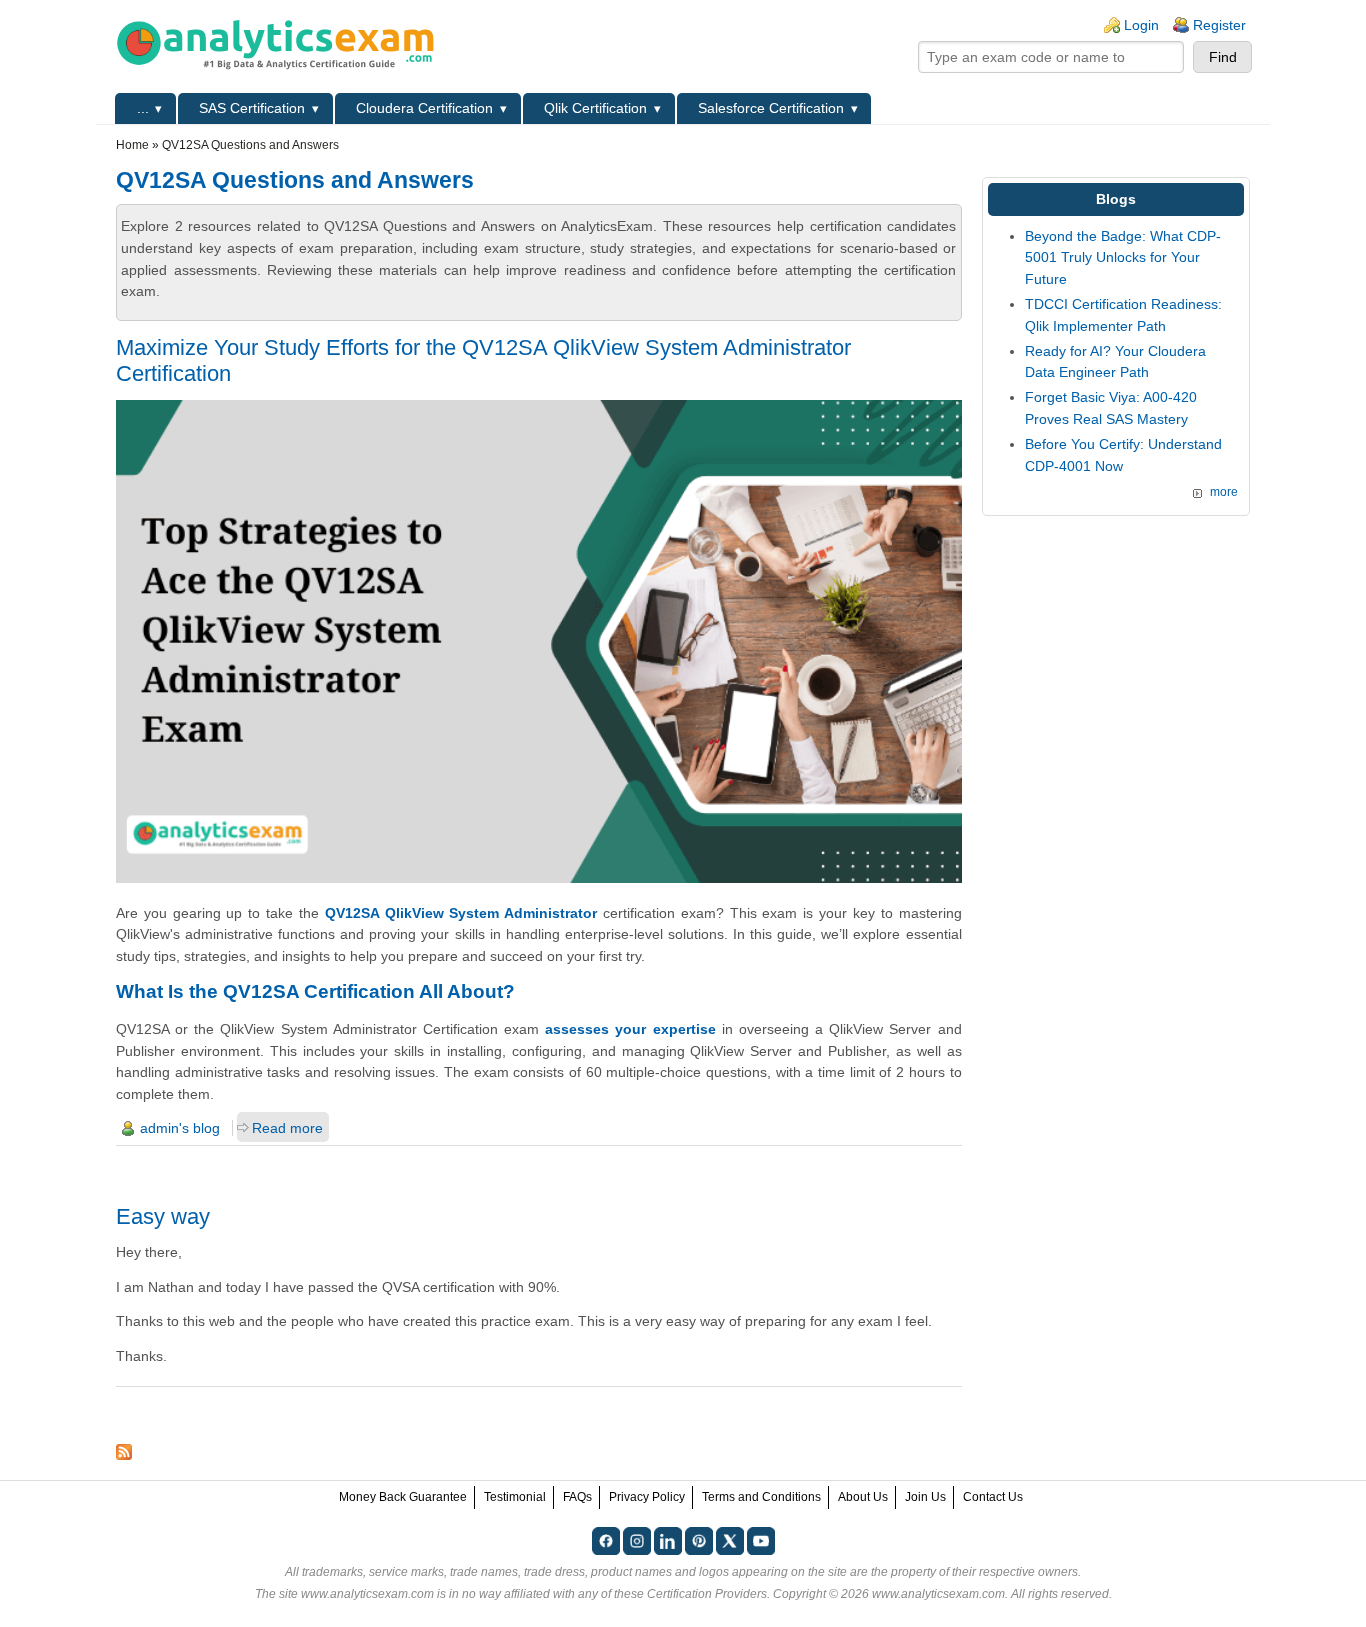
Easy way (163, 1216)
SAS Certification (252, 108)
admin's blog (180, 1128)
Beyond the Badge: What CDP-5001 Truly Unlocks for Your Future (1123, 257)
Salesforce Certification (771, 108)
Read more (287, 1128)
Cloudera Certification (424, 108)
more (1224, 492)
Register (1219, 25)
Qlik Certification (595, 108)
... (143, 108)
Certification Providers (707, 1594)
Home (132, 145)
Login (1141, 25)
